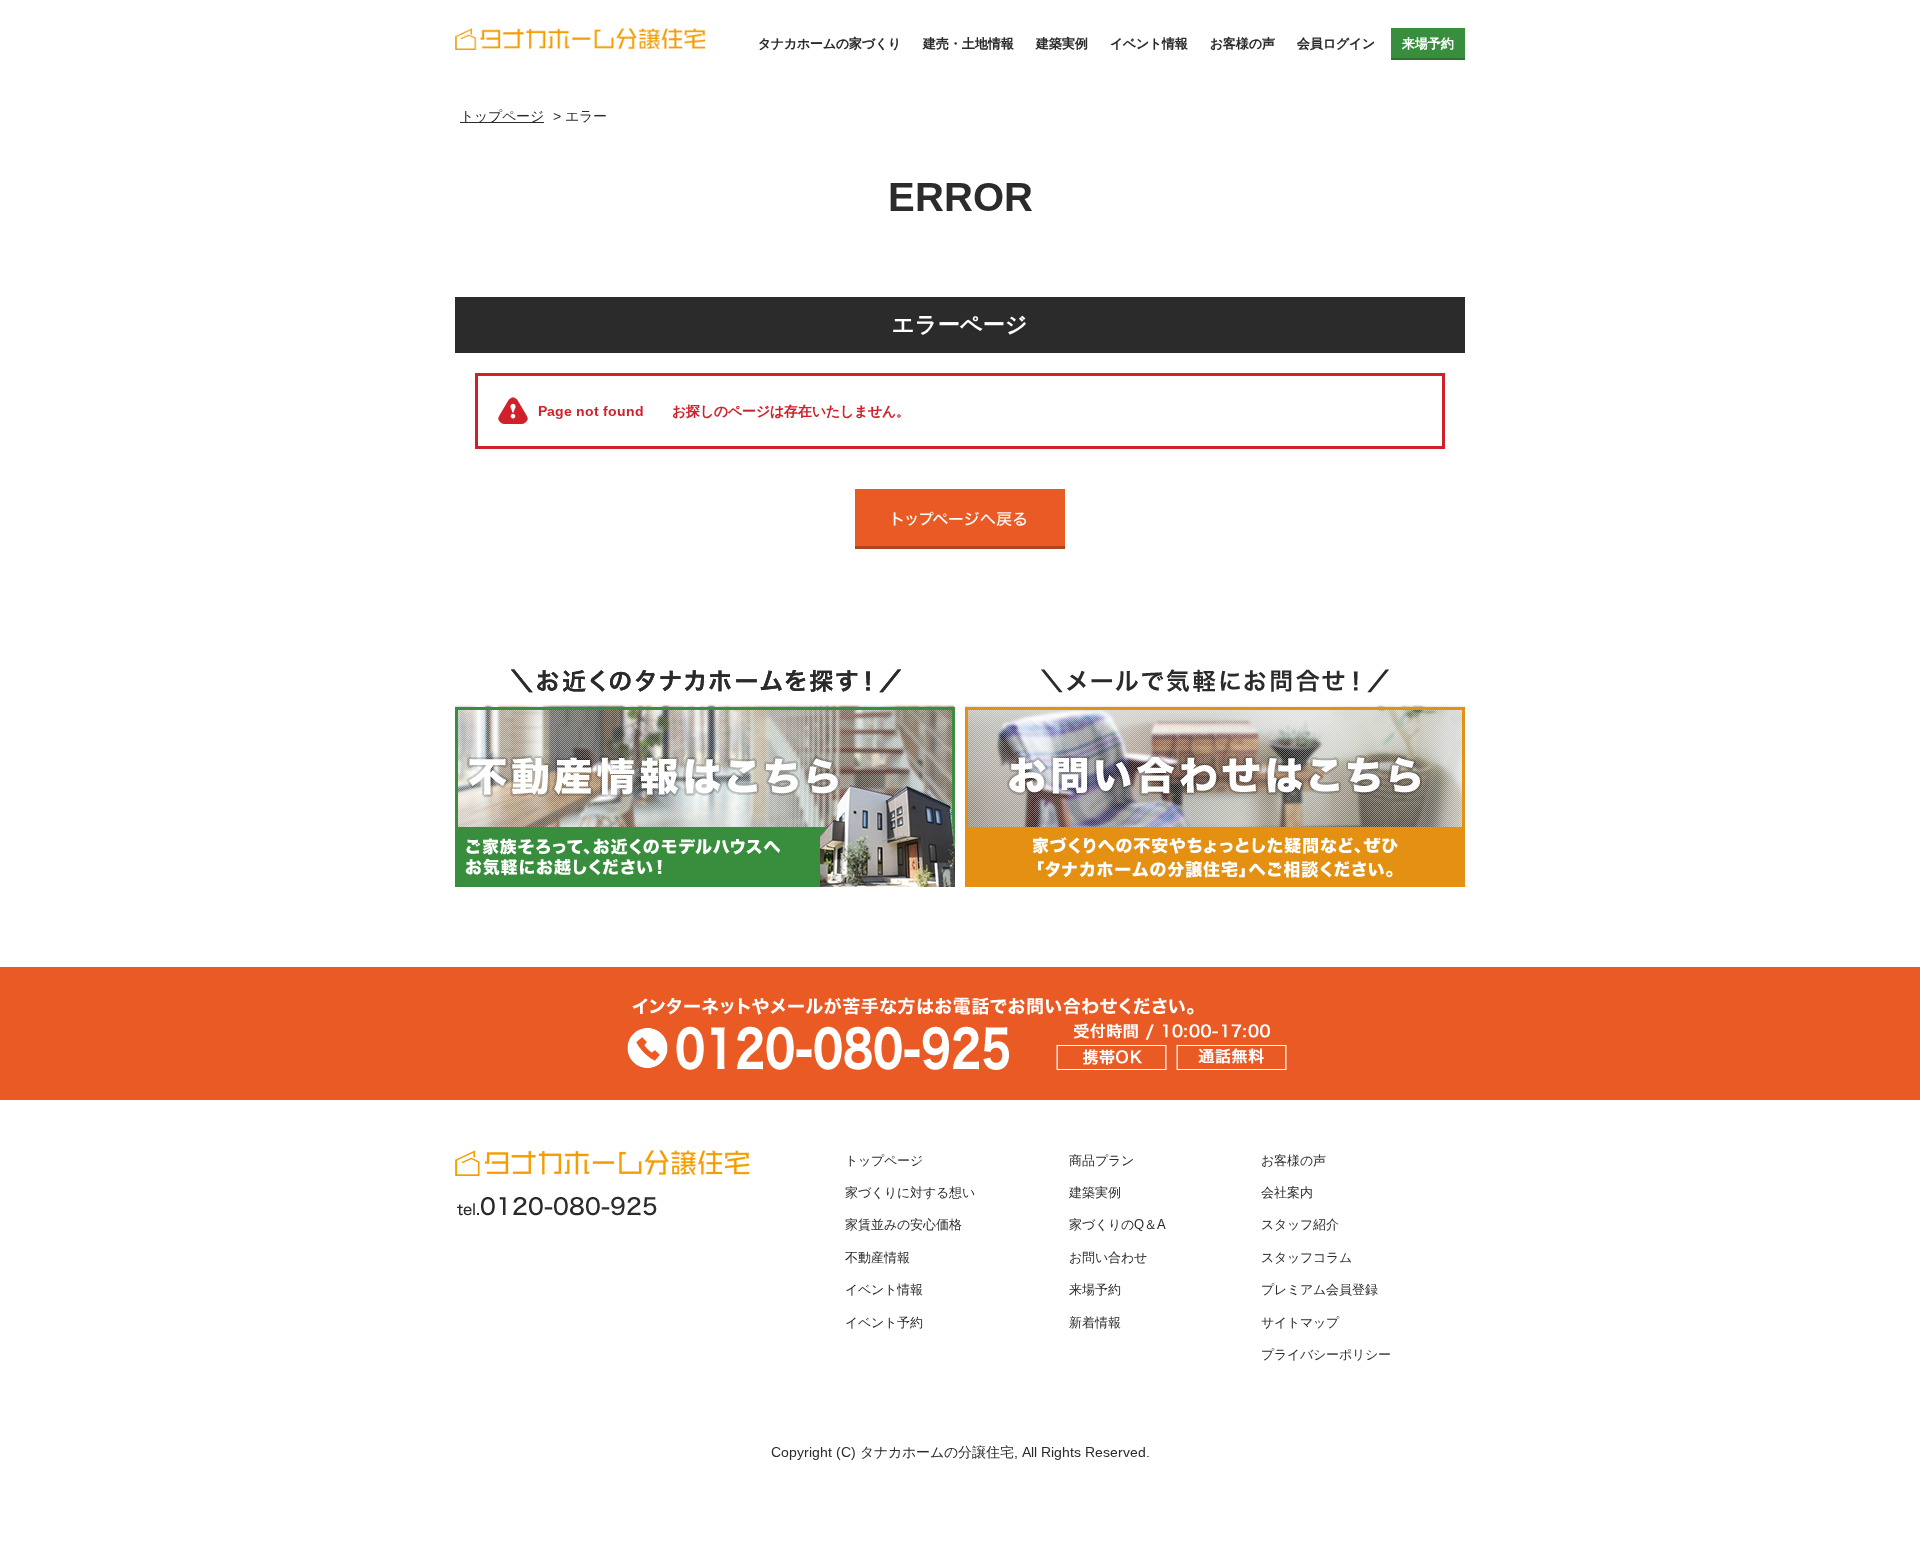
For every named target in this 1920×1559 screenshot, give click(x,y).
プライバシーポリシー (1326, 1355)
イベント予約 (884, 1323)
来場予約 (1428, 43)
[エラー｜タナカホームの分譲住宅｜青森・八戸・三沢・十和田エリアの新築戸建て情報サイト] (580, 30)
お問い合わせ (1108, 1258)
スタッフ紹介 (1300, 1225)
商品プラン (1101, 1161)
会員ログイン (1336, 43)
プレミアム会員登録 (1319, 1290)
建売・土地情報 (968, 43)
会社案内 (1287, 1193)
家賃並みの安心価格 (903, 1225)
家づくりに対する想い (910, 1193)
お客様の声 (1242, 43)
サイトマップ (1300, 1323)
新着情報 (1095, 1323)
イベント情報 (1149, 43)
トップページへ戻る (960, 519)
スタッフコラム (1306, 1258)
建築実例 (1062, 43)
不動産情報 (877, 1258)
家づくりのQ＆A (1117, 1225)
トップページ (884, 1161)
